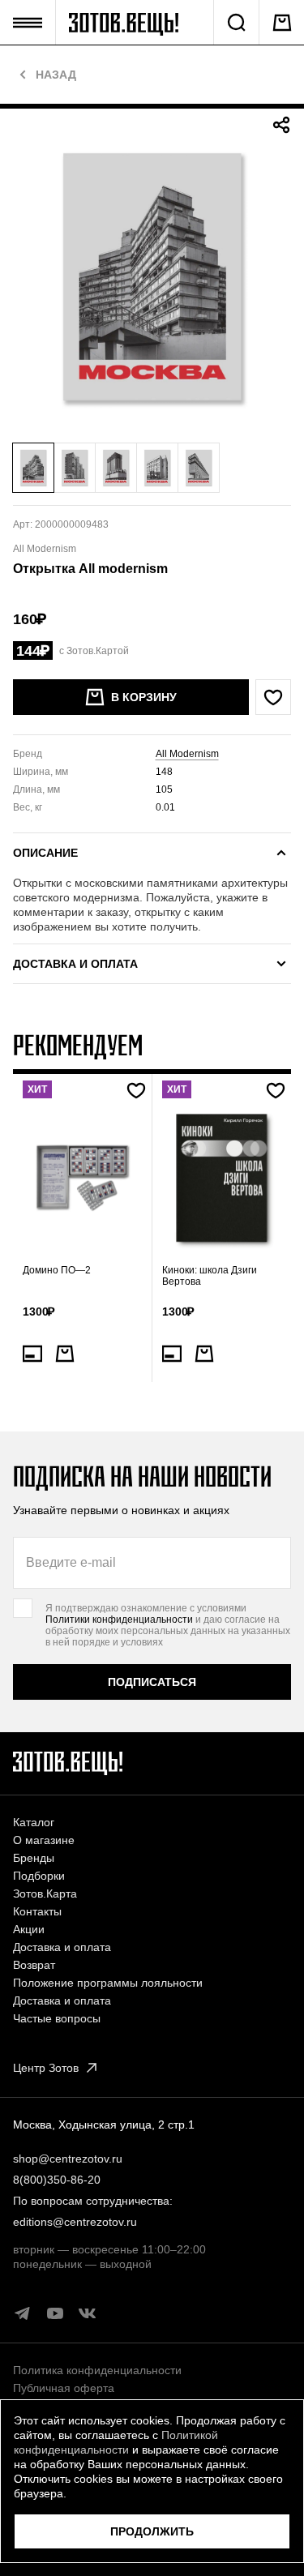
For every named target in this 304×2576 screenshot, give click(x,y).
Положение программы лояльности (108, 1983)
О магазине (44, 1840)
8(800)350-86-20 (57, 2180)
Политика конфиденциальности (97, 2370)
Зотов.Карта (45, 1893)
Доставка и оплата (62, 1947)
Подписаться (152, 1682)
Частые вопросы (57, 2018)
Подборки (39, 1876)
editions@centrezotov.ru (75, 2222)
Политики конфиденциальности (119, 1620)
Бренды (34, 1858)
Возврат (34, 1965)
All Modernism (187, 754)
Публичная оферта (64, 2388)
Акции (29, 1929)
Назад (56, 75)
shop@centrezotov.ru (68, 2159)
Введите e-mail (71, 1562)
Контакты (37, 1911)
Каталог (34, 1822)
